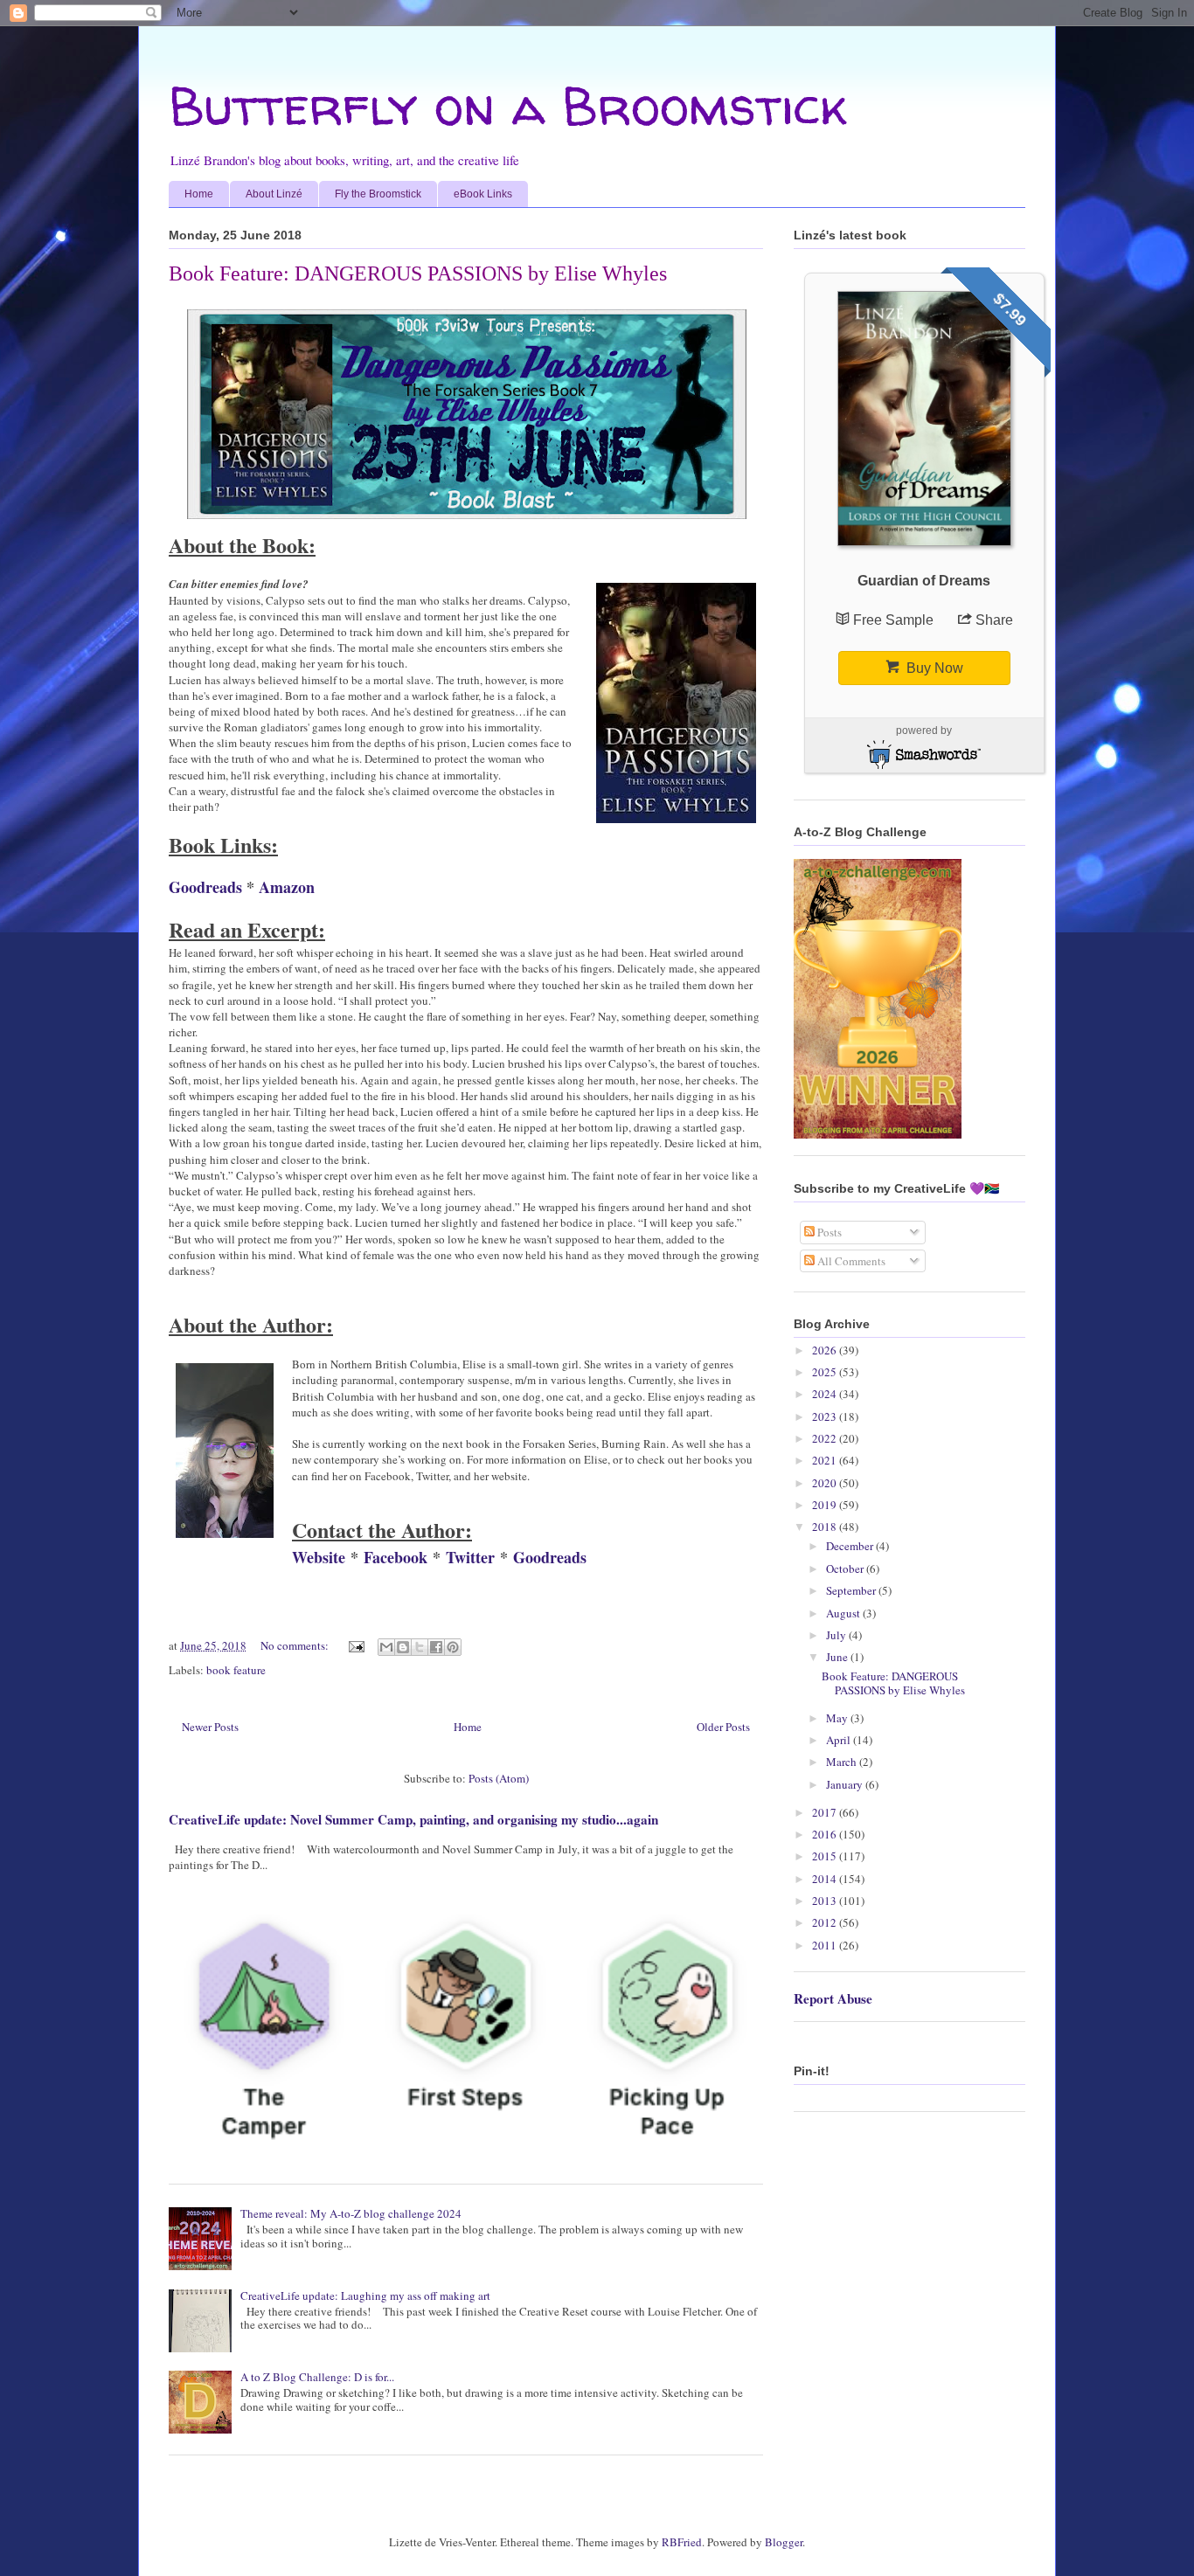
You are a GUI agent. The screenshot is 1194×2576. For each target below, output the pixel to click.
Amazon (287, 887)
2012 (826, 1922)
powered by (924, 731)
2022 (826, 1438)
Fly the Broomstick (378, 194)
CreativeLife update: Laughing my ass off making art (365, 2296)
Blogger (784, 2542)
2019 (826, 1505)
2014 (826, 1879)
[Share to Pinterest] (453, 1647)
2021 (826, 1460)
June (838, 1657)
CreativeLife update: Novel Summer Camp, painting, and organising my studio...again (413, 1819)
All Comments (850, 1261)
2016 (826, 1834)
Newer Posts (210, 1727)
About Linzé (274, 194)
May (838, 1718)
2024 (826, 1394)
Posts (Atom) (499, 1778)
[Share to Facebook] (436, 1647)
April (840, 1740)
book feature (236, 1670)
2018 (826, 1527)
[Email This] (386, 1647)
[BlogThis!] (403, 1647)
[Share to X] (420, 1647)
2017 (826, 1812)
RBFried (682, 2542)
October (846, 1568)
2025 (826, 1372)
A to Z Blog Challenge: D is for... (317, 2377)
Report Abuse (833, 1998)
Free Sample (895, 620)
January (846, 1784)
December (851, 1546)
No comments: (296, 1645)
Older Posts (723, 1727)
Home (199, 194)
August (844, 1613)
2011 (826, 1945)
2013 (826, 1901)
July (837, 1635)
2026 (826, 1350)
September (852, 1590)
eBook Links (483, 194)
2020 (826, 1483)
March (843, 1762)
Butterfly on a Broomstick (508, 106)
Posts (828, 1232)
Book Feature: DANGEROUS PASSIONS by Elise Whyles (418, 274)
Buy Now (933, 668)
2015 (826, 1856)
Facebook (396, 1557)
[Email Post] (355, 1645)
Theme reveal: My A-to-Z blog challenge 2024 (351, 2213)
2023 (826, 1416)
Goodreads (205, 887)
